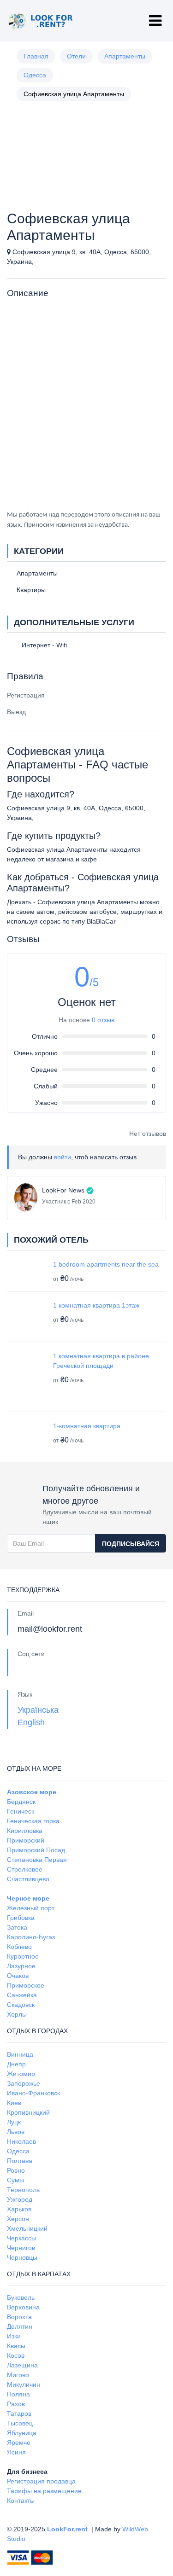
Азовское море (32, 1792)
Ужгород (20, 2199)
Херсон (18, 2219)
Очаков (18, 1976)
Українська (38, 1710)
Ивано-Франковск (33, 2093)
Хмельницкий (27, 2228)
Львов (16, 2132)
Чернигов (21, 2248)
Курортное (23, 1956)
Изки (14, 2336)
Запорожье (24, 2083)
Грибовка (21, 1918)
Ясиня (16, 2452)
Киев (14, 2103)
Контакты (21, 2500)
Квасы (16, 2346)
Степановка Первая (37, 1860)
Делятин (20, 2326)
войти (63, 1157)
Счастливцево (28, 1879)
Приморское (26, 1985)
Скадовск (21, 2005)
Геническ (21, 1811)
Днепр (16, 2064)
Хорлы (17, 2014)
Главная (36, 56)
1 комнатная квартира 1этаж (96, 1305)
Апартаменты (125, 56)
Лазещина (22, 2365)
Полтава (20, 2161)
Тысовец (20, 2423)
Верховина (23, 2307)
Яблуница (22, 2433)
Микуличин (24, 2384)
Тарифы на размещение (44, 2491)
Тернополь (23, 2190)
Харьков (19, 2209)
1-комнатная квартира (87, 1426)
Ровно (16, 2170)
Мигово (18, 2375)
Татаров (19, 2413)
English (31, 1722)
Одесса (35, 75)
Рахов (16, 2404)
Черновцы (22, 2257)
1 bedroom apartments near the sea (106, 1264)
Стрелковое (25, 1869)
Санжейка (22, 1995)
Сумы (15, 2180)
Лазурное (21, 1966)
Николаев (21, 2141)
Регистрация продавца (41, 2481)
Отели (76, 56)
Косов (16, 2355)
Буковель (21, 2297)
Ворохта (19, 2317)
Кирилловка (25, 1831)
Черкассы (21, 2238)
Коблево (19, 1947)
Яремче (19, 2442)
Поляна (18, 2394)
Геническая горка (33, 1821)
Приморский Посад (36, 1850)
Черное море (28, 1898)
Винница (20, 2054)
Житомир (21, 2074)
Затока (17, 1927)
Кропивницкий (28, 2112)
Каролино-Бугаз (31, 1937)
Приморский (26, 1840)
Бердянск (21, 1802)
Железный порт (31, 1908)
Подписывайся (131, 1544)
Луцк (14, 2122)
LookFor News (63, 1190)
